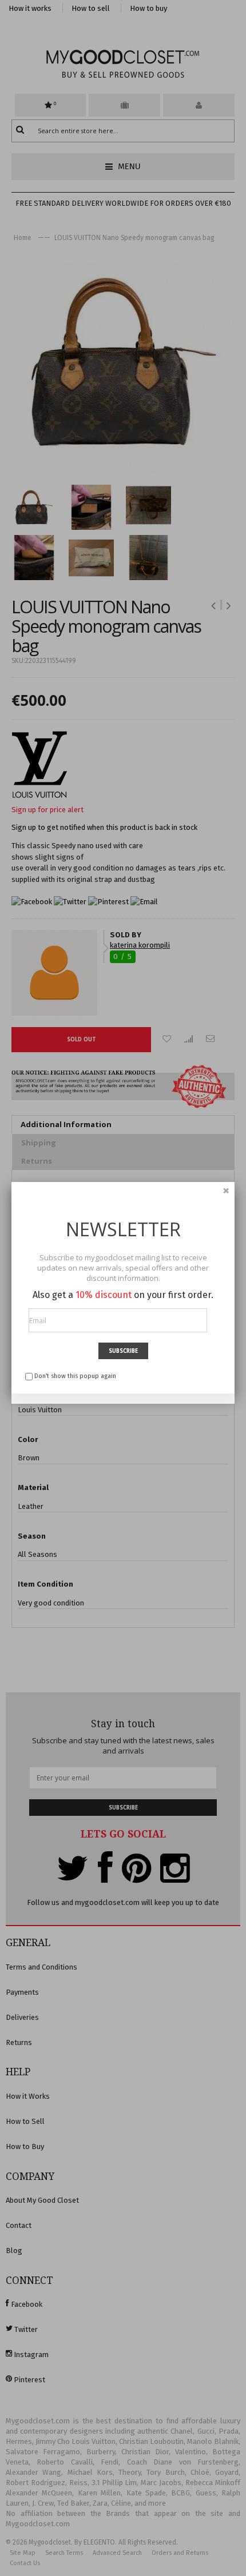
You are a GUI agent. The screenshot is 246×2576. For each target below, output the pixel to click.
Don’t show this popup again (75, 1376)
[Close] (226, 1191)
